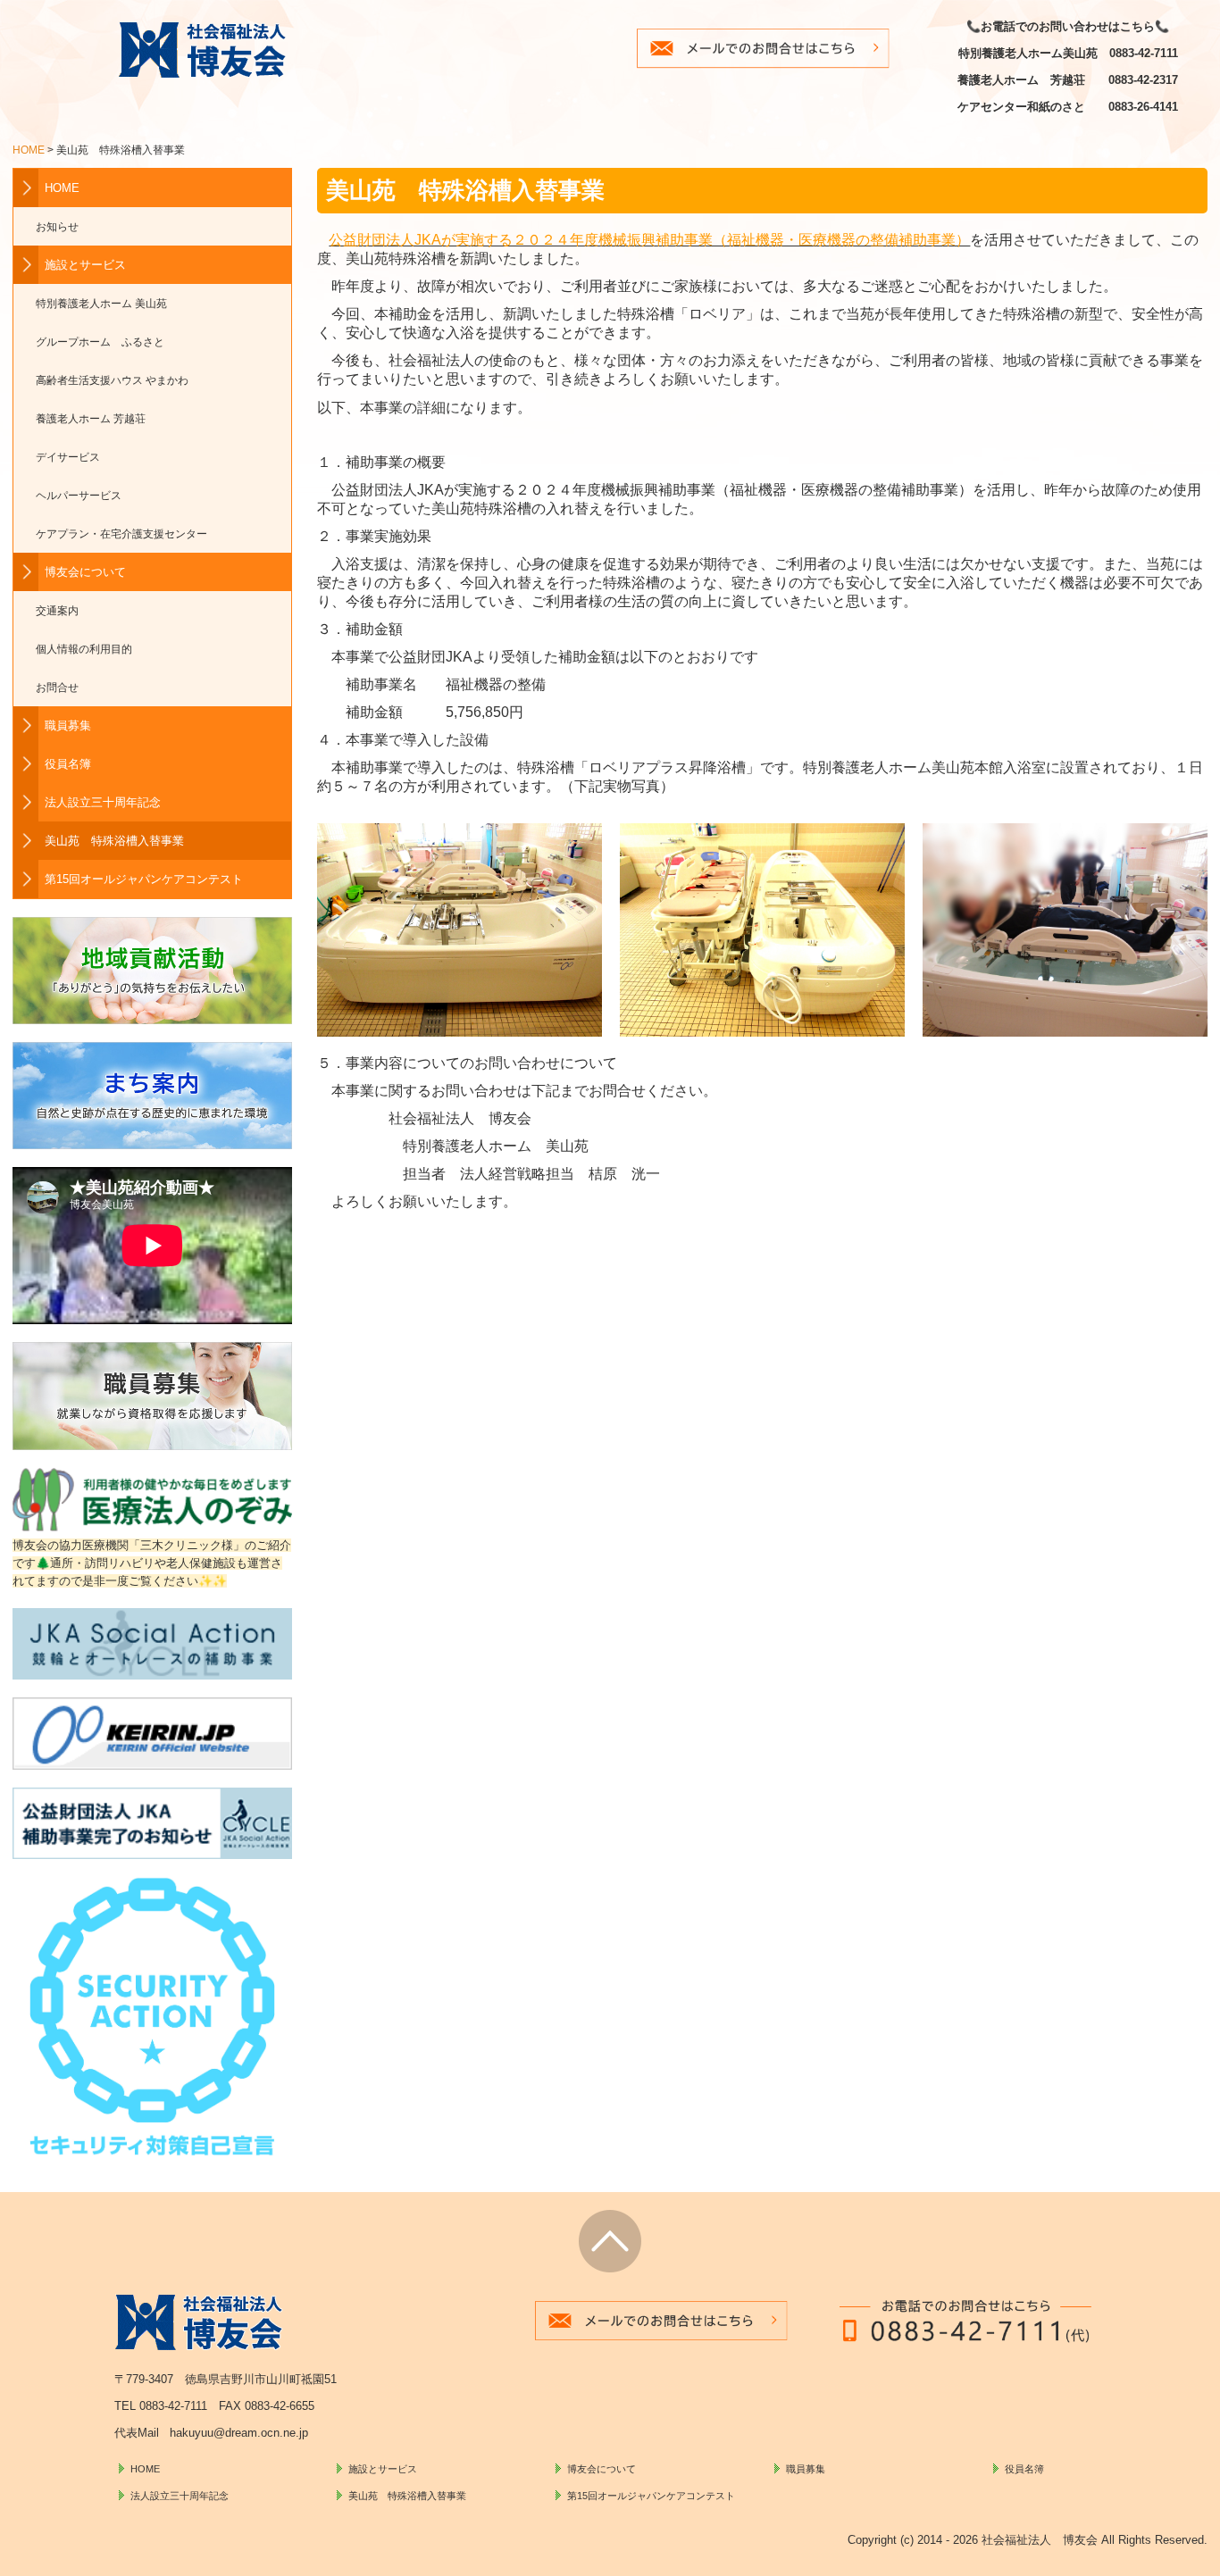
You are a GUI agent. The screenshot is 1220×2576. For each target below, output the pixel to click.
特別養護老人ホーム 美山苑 (101, 303)
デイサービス (68, 457)
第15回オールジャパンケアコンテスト (144, 879)
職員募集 (68, 725)
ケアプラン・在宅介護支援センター (121, 534)
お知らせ (57, 226)
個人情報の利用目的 (84, 649)
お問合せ (57, 687)
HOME (62, 188)
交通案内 (57, 610)
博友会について (85, 572)
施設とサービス (85, 265)
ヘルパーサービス (79, 495)
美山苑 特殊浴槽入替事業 (114, 841)
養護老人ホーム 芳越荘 (91, 418)
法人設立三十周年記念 (103, 802)
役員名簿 (68, 764)
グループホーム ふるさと (100, 342)
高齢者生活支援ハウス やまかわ (112, 380)
